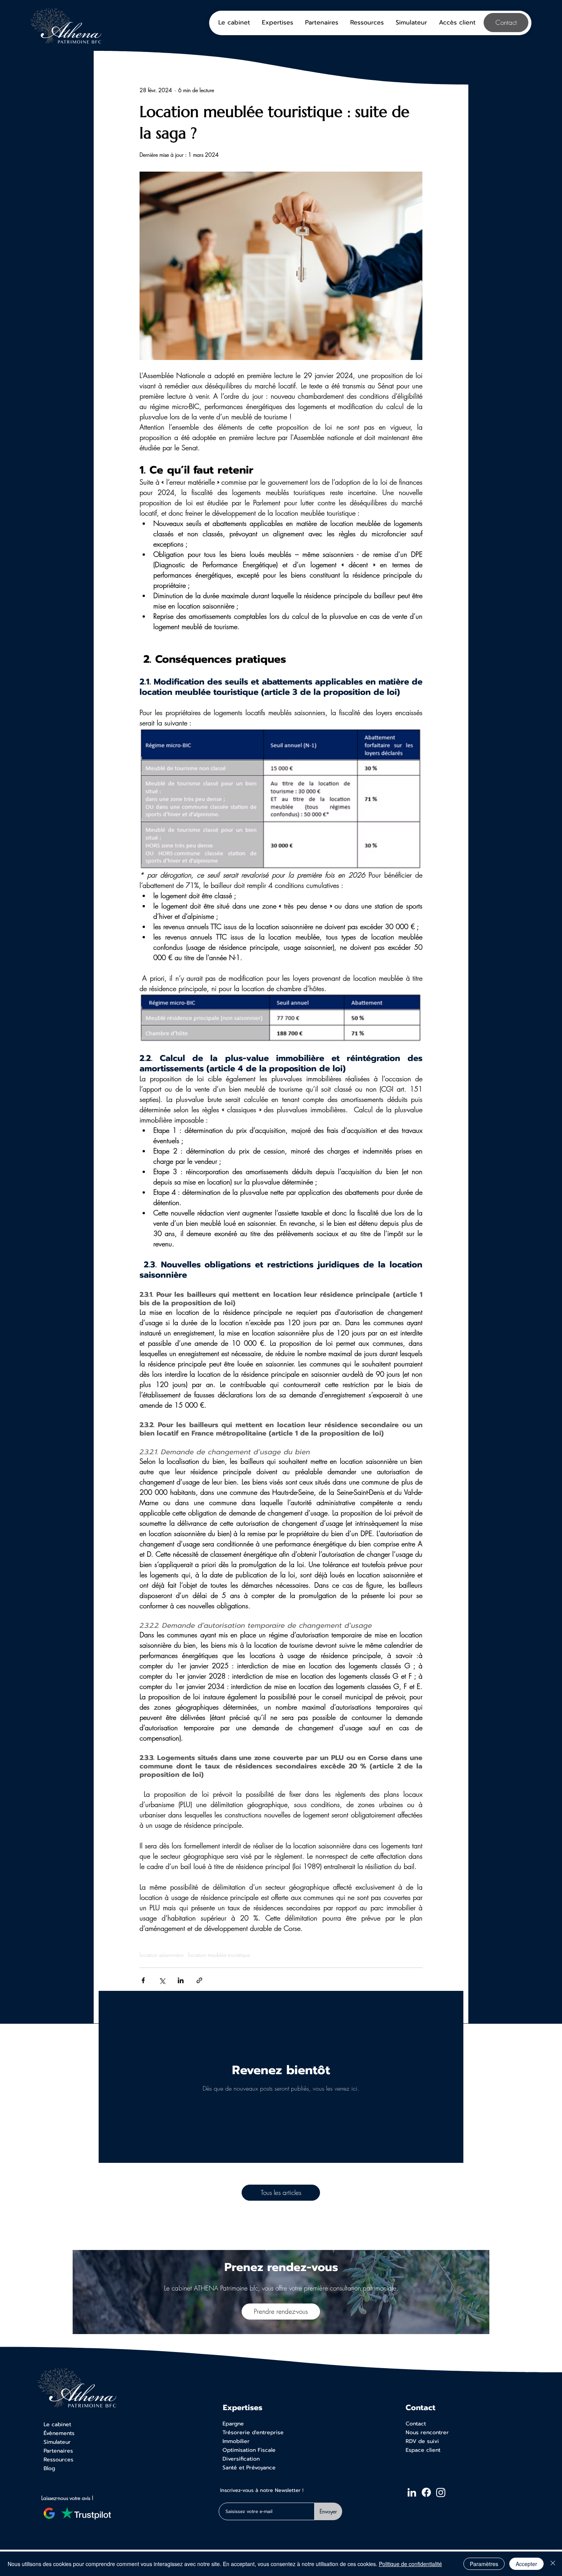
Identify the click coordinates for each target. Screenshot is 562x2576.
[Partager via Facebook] (143, 1980)
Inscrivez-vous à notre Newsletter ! (262, 2491)
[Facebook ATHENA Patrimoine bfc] (426, 2492)
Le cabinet (57, 2424)
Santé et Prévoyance (249, 2468)
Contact (416, 2424)
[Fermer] (553, 2564)
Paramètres (484, 2564)
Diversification (241, 2459)
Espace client (423, 2450)
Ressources (58, 2460)
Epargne (233, 2424)
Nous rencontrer (427, 2432)
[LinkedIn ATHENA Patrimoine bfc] (412, 2492)
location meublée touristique (219, 1955)
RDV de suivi (422, 2441)
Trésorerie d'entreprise (253, 2432)
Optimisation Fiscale (249, 2450)
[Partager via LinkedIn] (181, 1980)
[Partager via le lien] (199, 1980)
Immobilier (236, 2441)
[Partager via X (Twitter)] (162, 1980)
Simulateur (57, 2442)
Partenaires (58, 2451)
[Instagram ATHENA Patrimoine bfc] (441, 2492)
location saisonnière (162, 1955)
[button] (457, 23)
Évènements (59, 2433)
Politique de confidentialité (410, 2564)
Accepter (526, 2564)
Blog (49, 2468)
